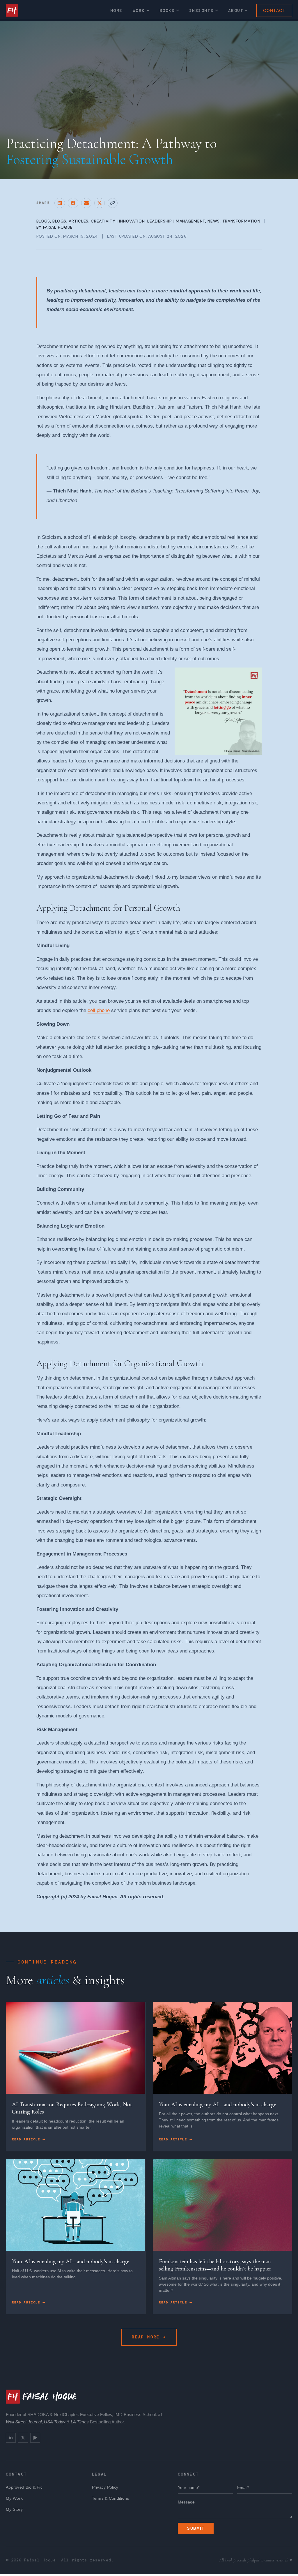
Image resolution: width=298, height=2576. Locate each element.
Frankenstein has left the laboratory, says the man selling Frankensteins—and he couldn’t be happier (215, 2265)
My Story (14, 2509)
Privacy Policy (105, 2487)
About (236, 10)
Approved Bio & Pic (24, 2487)
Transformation (241, 221)
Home (116, 10)
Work (139, 10)
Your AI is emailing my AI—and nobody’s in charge (218, 2104)
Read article (27, 2139)
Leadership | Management (176, 221)
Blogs (43, 221)
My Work (14, 2498)
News (214, 221)
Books (167, 10)
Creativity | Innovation (118, 221)
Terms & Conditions (111, 2498)
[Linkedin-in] (11, 2438)
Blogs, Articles (70, 221)
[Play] (35, 2438)
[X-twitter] (23, 2438)
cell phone (99, 1010)
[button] (60, 203)
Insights (201, 10)
